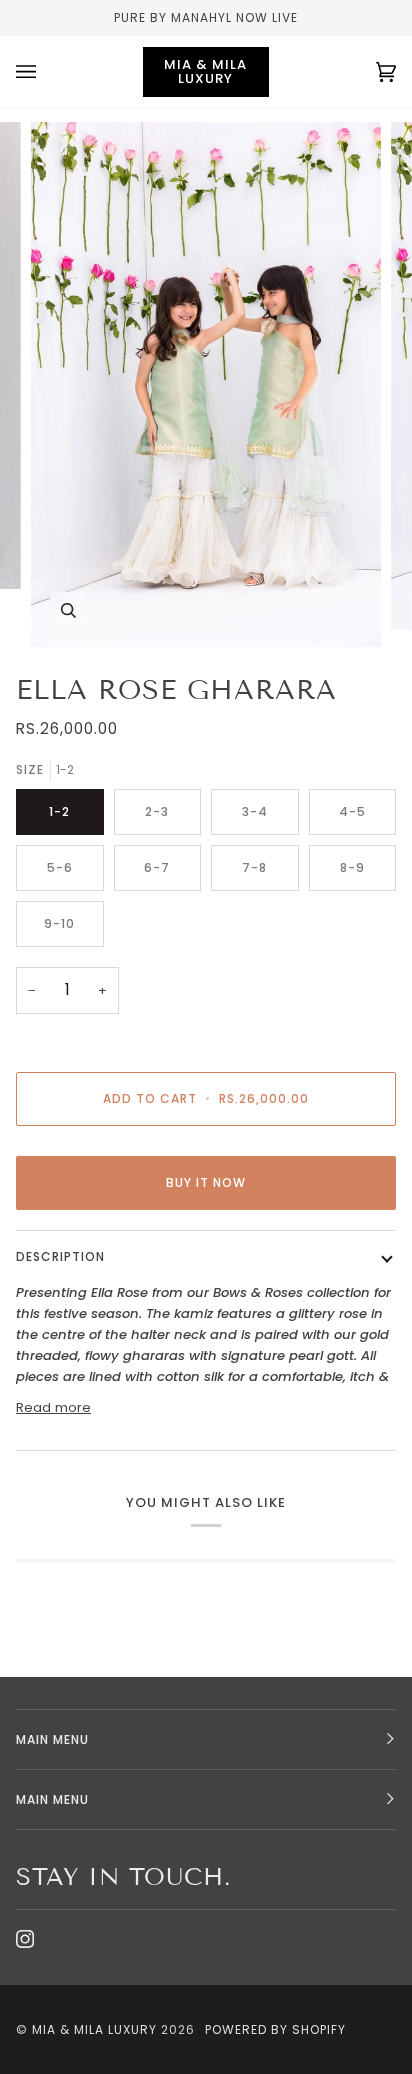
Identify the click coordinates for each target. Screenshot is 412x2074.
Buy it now (206, 1182)
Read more (53, 1407)
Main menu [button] (52, 1739)
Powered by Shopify (275, 2029)
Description (60, 1256)
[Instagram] (25, 1939)
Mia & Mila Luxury (96, 2029)
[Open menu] (46, 71)
